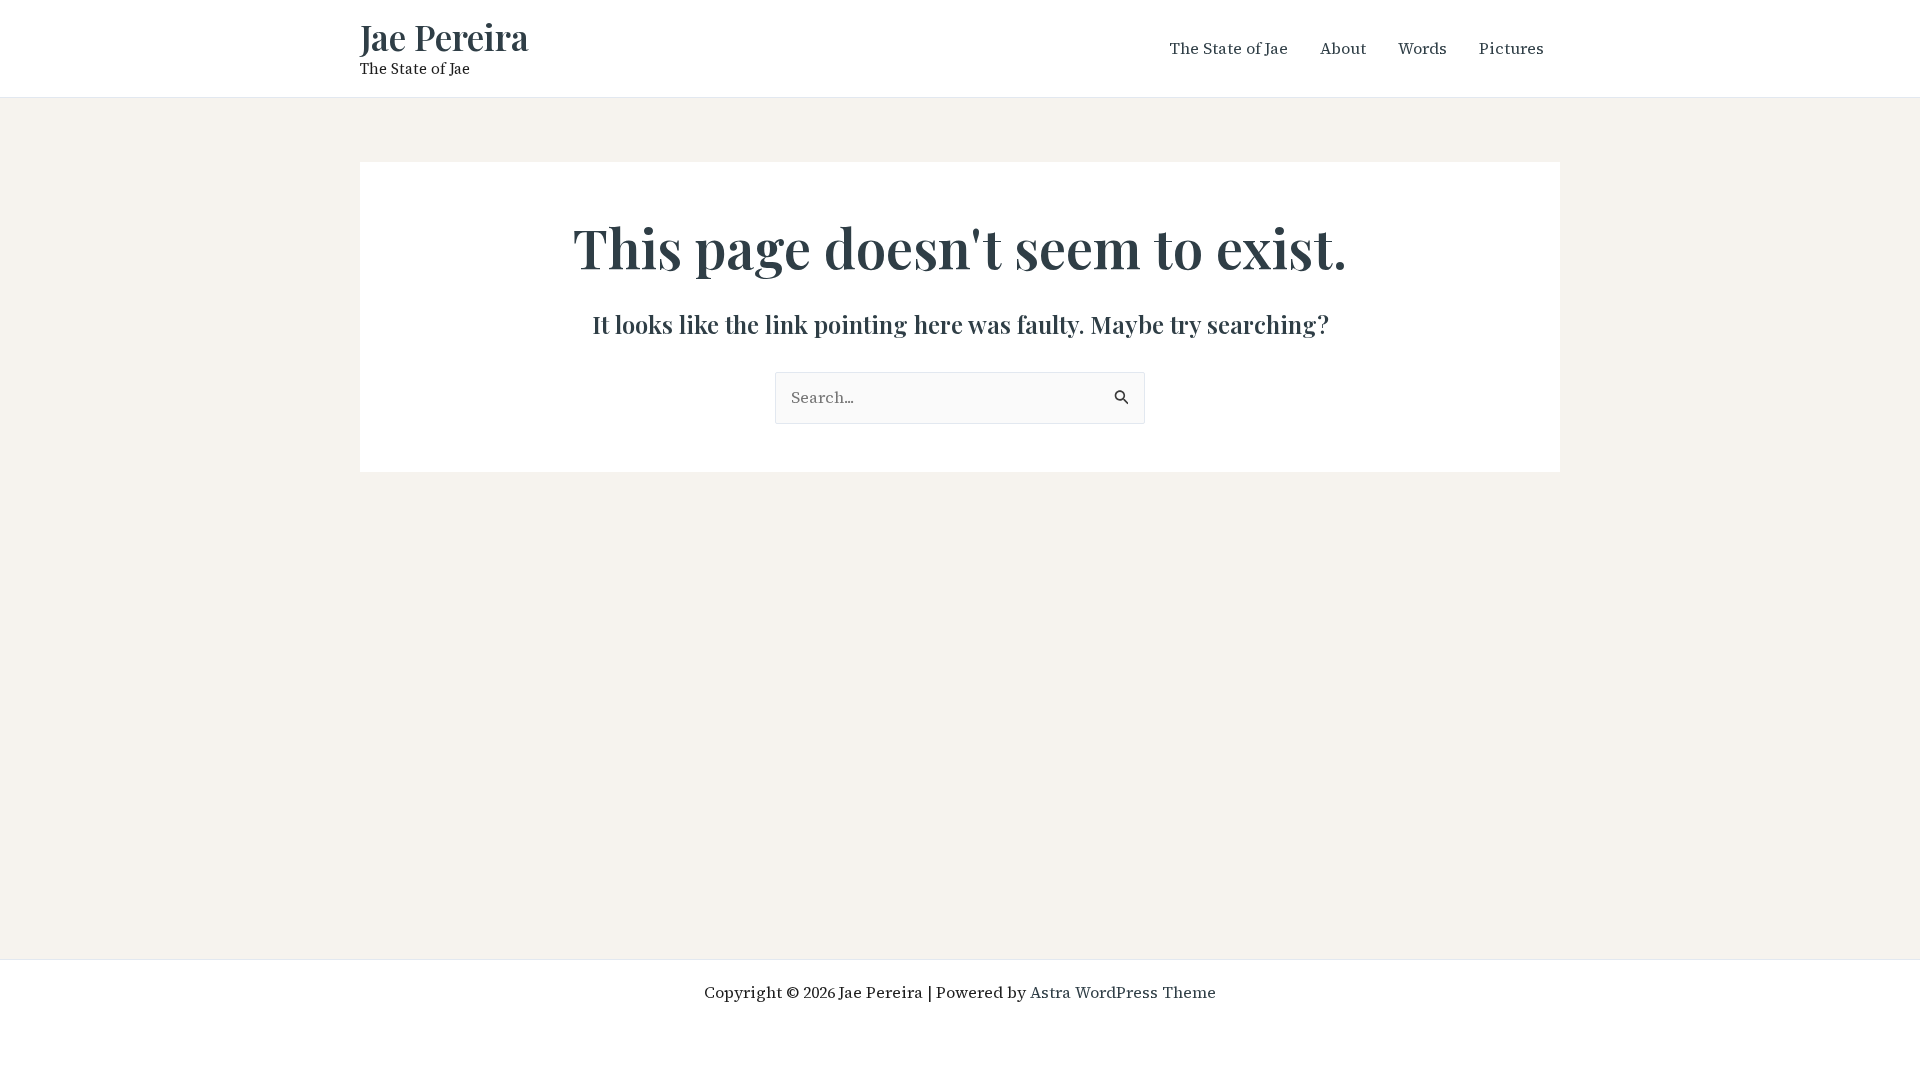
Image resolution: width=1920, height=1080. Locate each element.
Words (1422, 48)
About (1343, 48)
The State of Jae (1228, 48)
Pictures (1511, 48)
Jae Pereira (444, 36)
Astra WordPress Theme (1123, 992)
